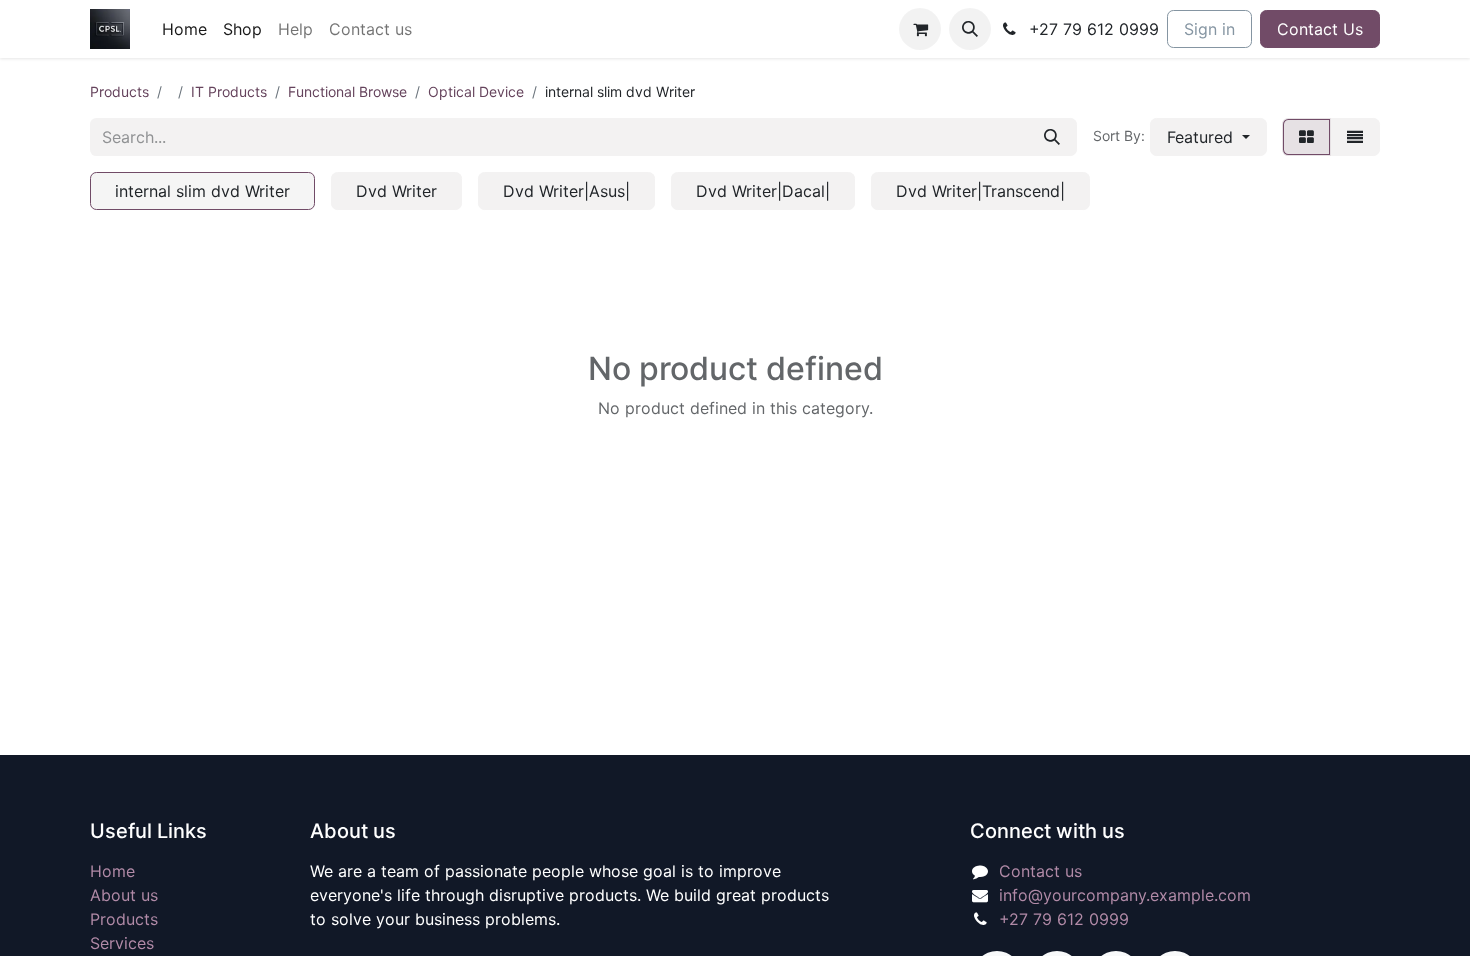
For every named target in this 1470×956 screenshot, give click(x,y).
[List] (1355, 137)
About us (124, 895)
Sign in (1209, 29)
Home (112, 871)
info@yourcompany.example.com (1125, 895)
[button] (970, 29)
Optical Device (476, 91)
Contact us (1040, 871)
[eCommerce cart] (920, 29)
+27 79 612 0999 (1064, 919)
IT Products (229, 91)
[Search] (1052, 137)
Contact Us (1320, 29)
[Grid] (1306, 137)
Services (122, 943)
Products (119, 91)
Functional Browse (347, 91)
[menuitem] (184, 29)
